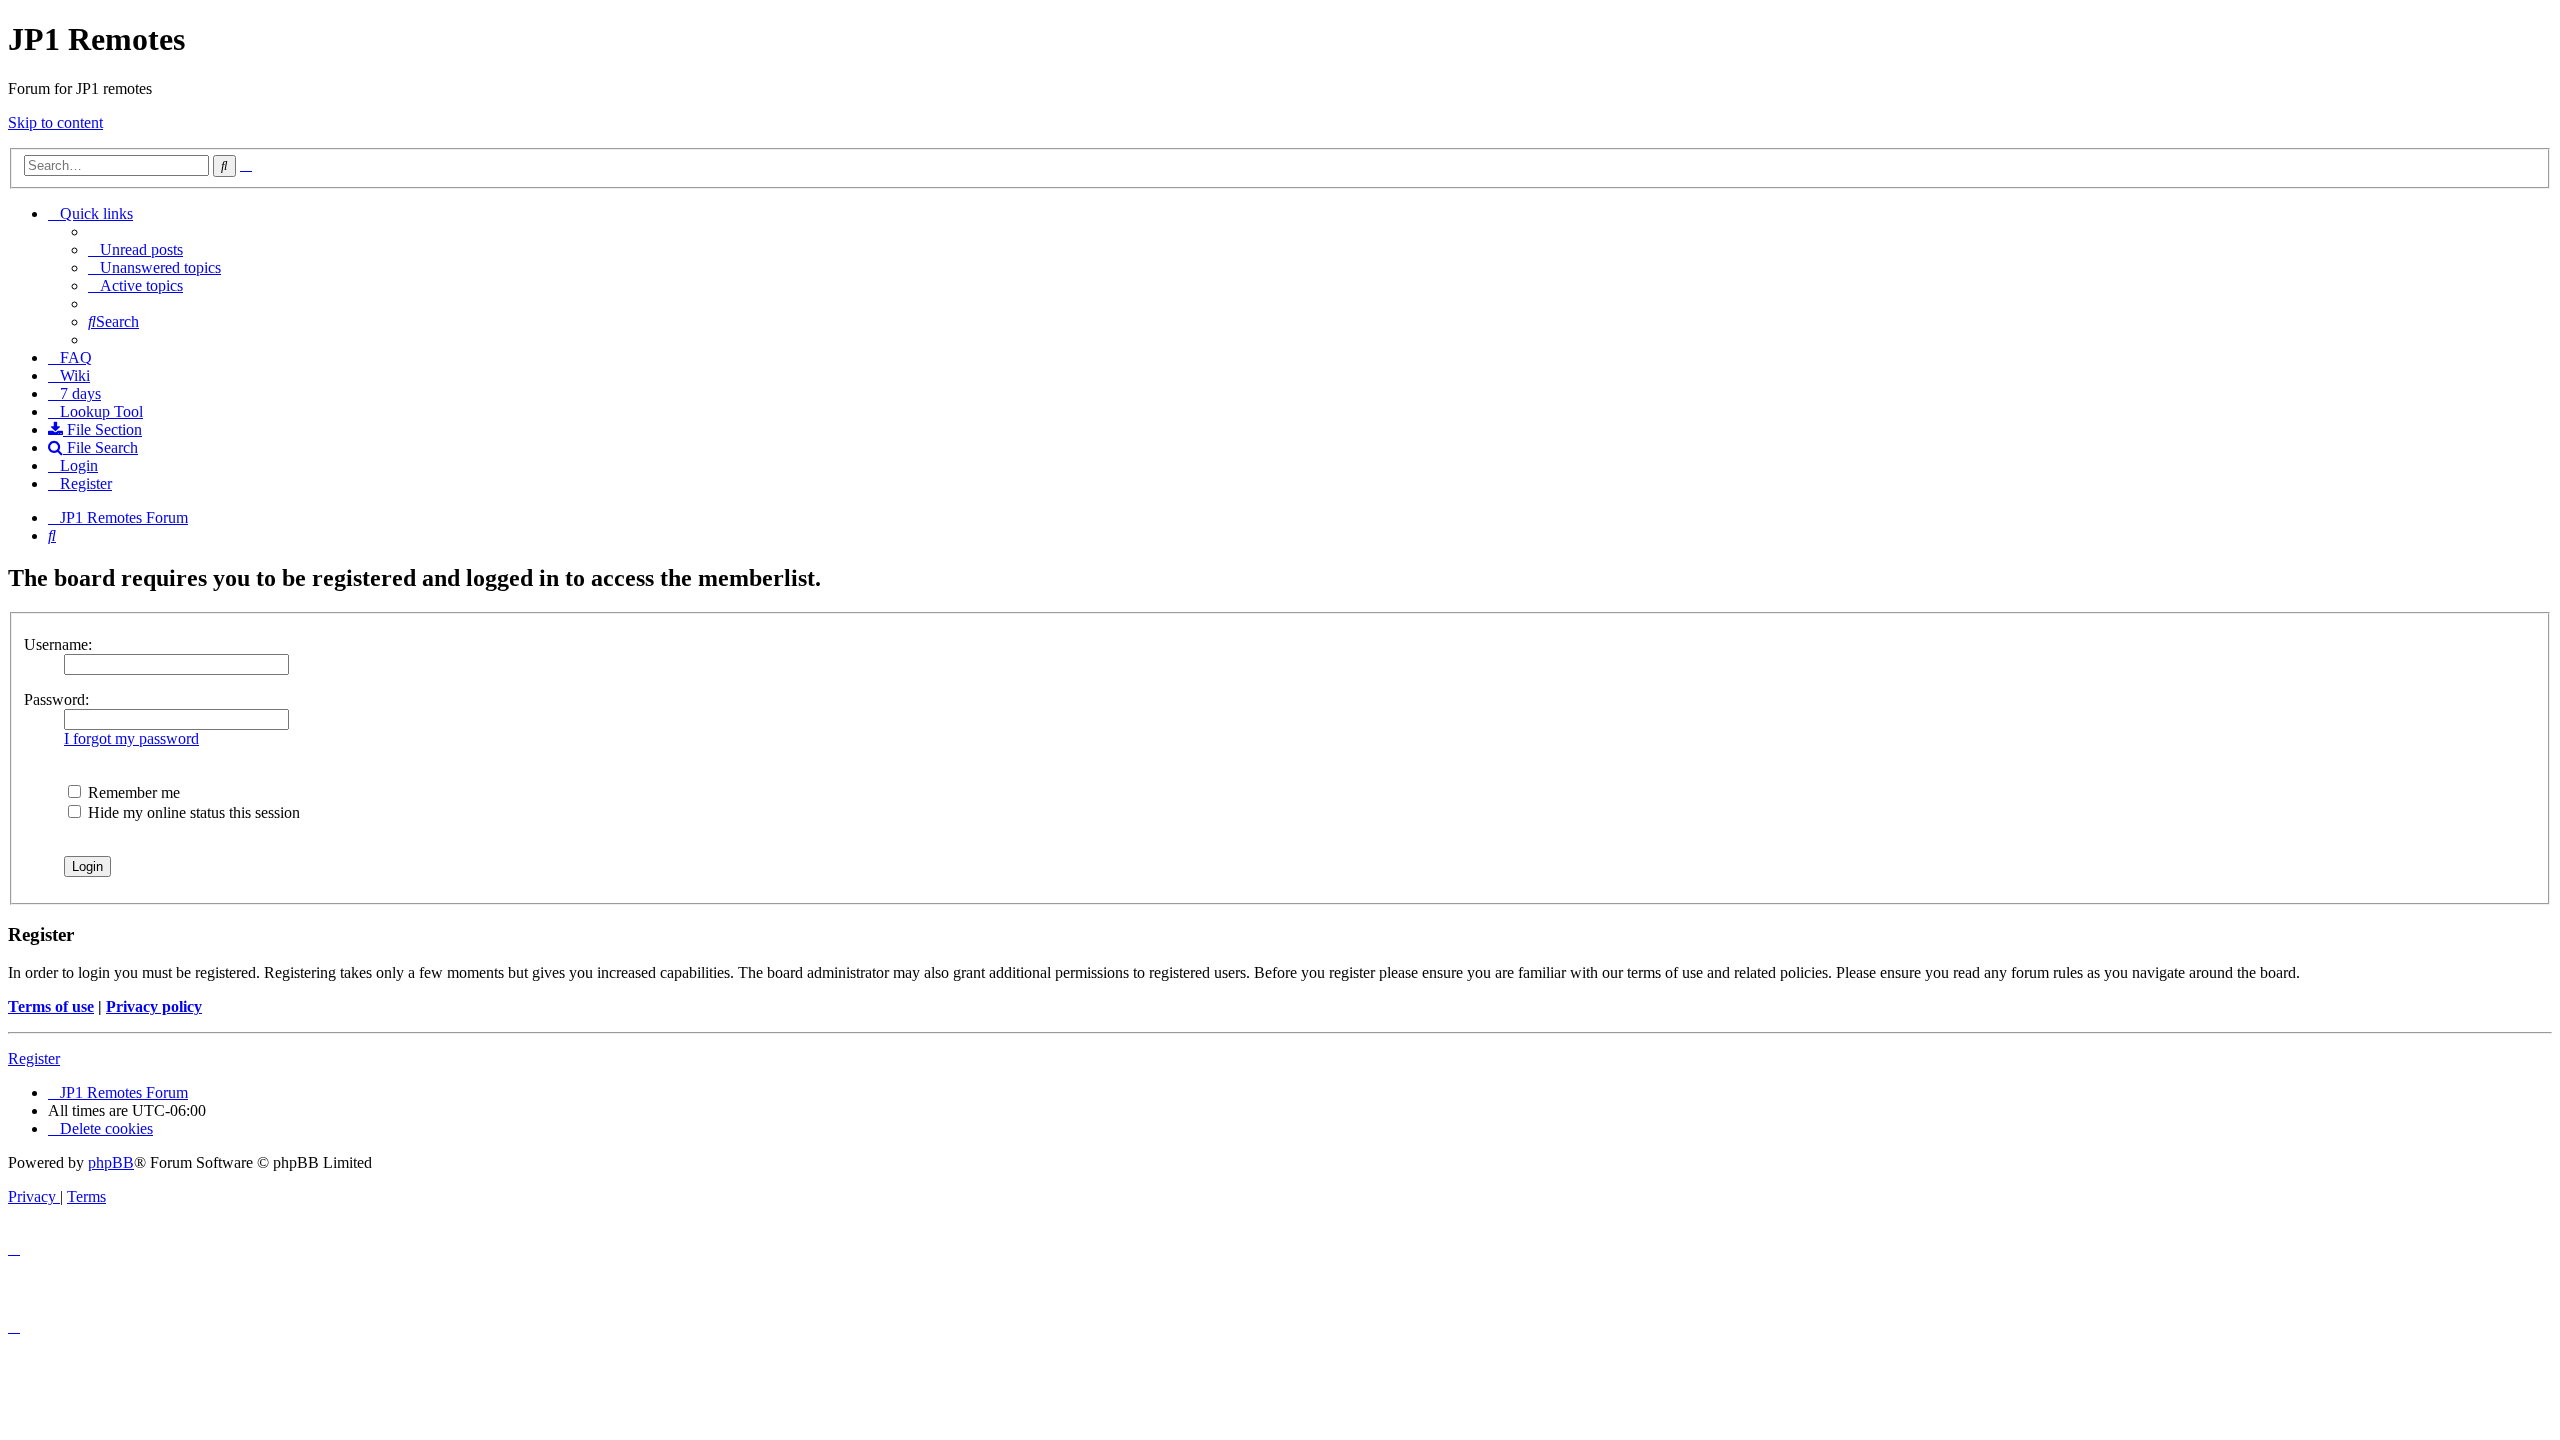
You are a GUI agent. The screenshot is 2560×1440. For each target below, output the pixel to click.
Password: (56, 699)
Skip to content (55, 122)
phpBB (111, 1162)
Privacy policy (154, 1006)
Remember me (132, 792)
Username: (58, 644)
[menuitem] (135, 249)
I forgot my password (131, 738)
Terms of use (51, 1006)
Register (34, 1058)
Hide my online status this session (192, 812)
